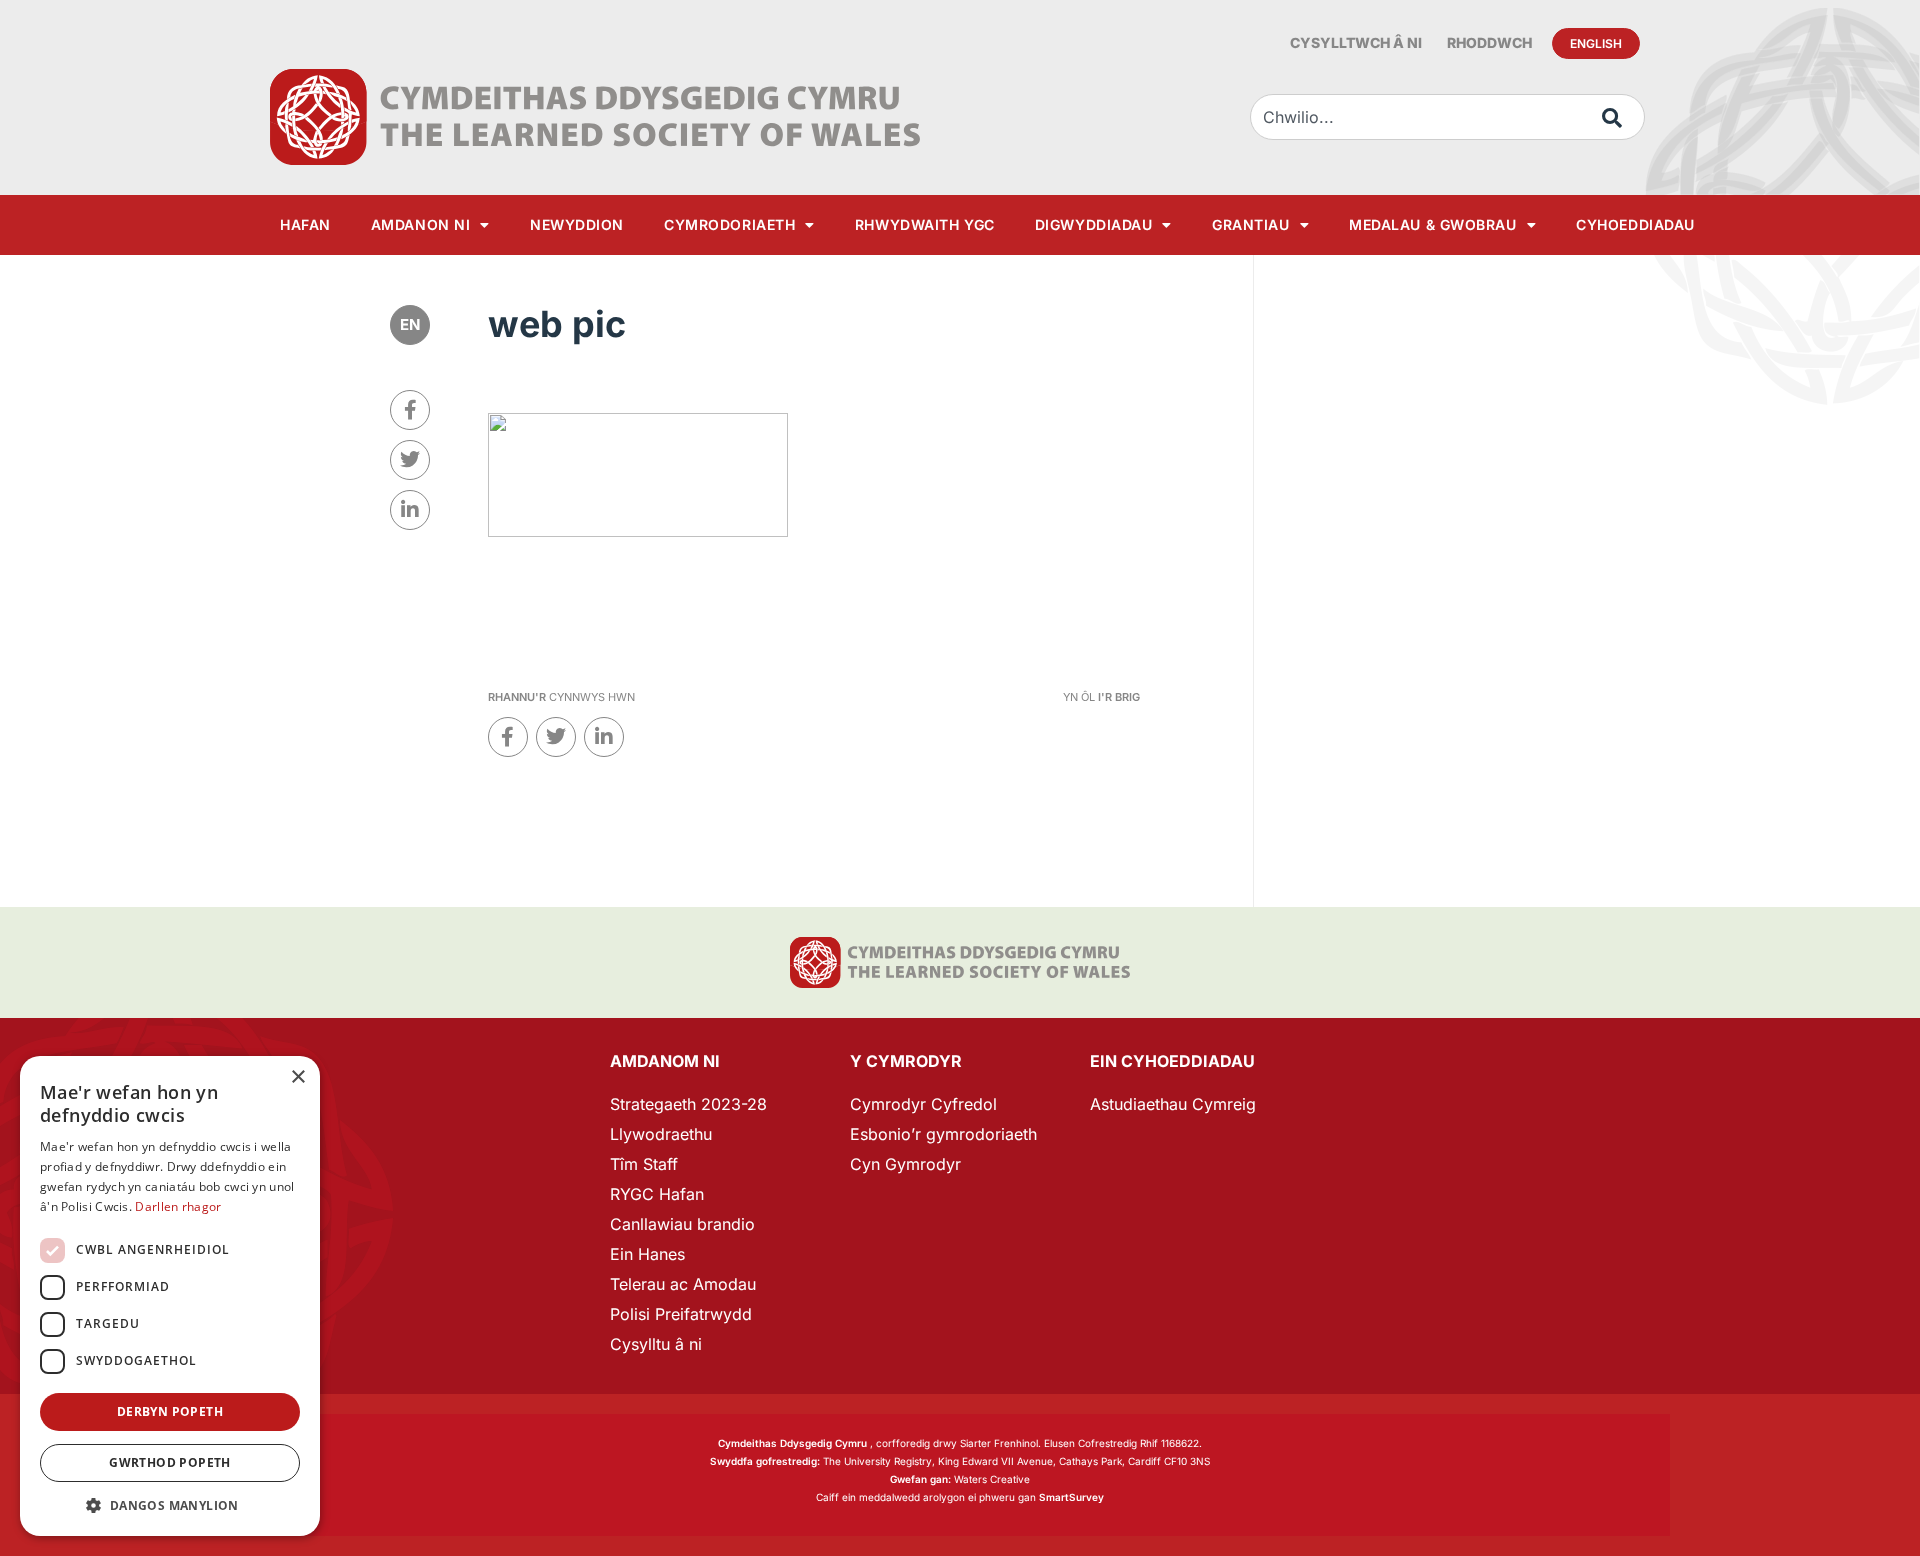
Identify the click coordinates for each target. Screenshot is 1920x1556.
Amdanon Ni (421, 224)
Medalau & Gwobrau (1433, 224)
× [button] (297, 1077)
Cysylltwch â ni (1356, 42)
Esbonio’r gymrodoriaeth (943, 1134)
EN (410, 324)
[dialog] (170, 1296)
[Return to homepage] (595, 117)
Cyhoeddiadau (1635, 224)
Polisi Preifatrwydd (681, 1314)
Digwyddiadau (1094, 224)
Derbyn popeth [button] (170, 1411)
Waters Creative (960, 1479)
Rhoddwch (1489, 42)
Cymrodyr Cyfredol (923, 1104)
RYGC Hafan (657, 1194)
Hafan (305, 224)
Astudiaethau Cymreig (1173, 1104)
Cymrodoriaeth (729, 224)
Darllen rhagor (178, 1206)
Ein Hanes (647, 1254)
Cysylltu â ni (656, 1344)
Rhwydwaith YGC (925, 224)
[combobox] (1447, 117)
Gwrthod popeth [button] (170, 1462)
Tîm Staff (644, 1164)
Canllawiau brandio (682, 1224)
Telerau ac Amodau (683, 1284)
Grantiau (1250, 224)
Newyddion (577, 224)
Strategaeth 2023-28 (688, 1104)
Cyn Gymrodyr (905, 1164)
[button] (170, 1505)
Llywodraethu (661, 1134)
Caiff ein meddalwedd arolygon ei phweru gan (960, 1497)
